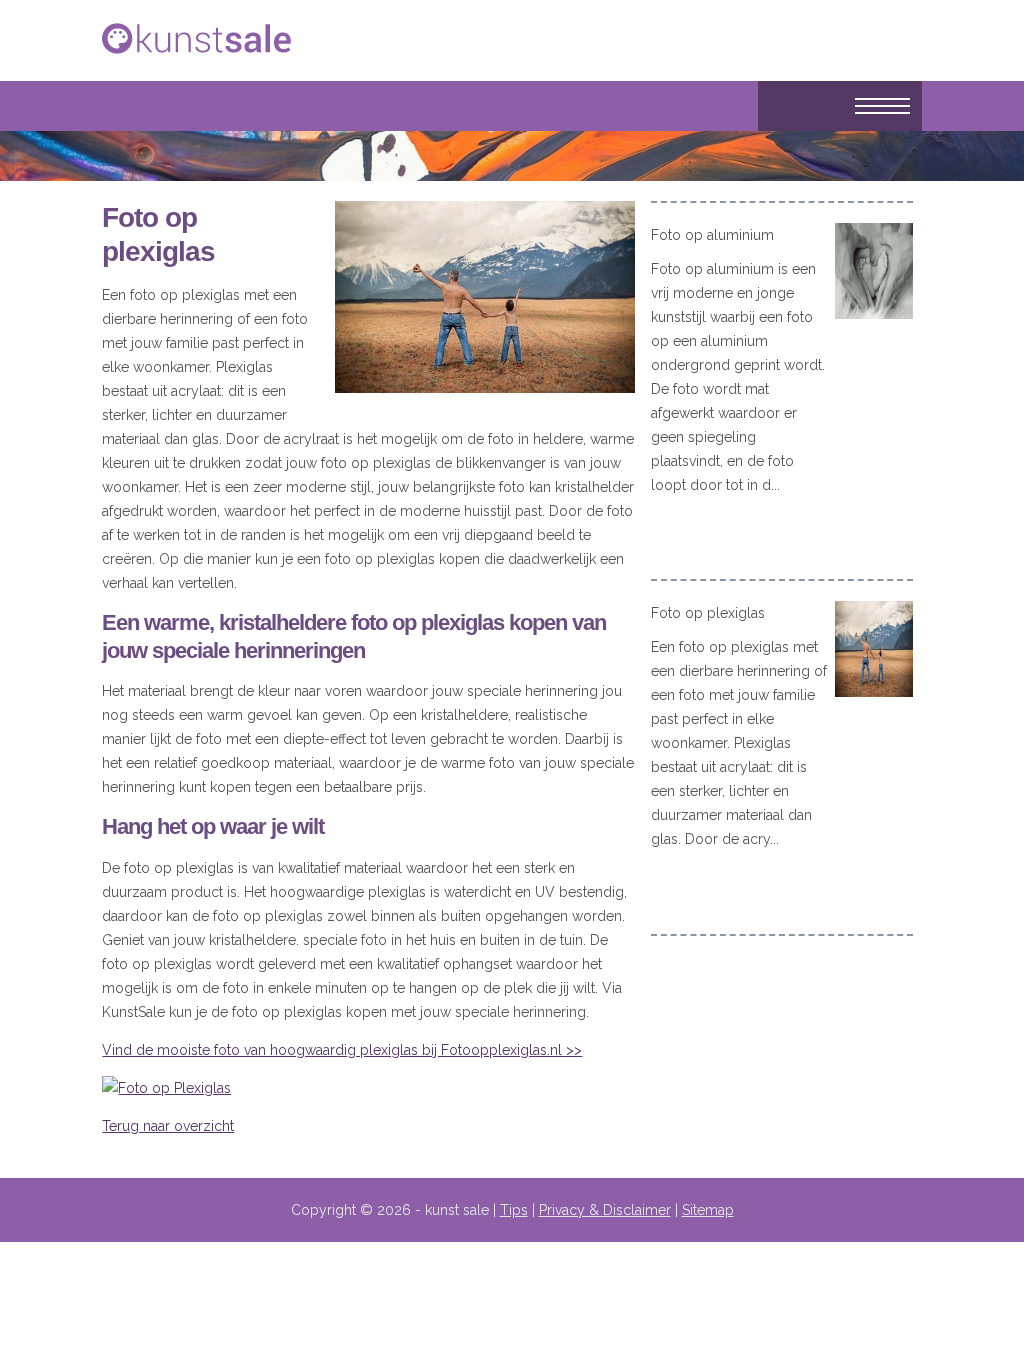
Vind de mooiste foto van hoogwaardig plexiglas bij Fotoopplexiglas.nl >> (342, 1050)
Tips (514, 1210)
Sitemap (708, 1210)
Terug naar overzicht (168, 1126)
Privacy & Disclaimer (605, 1210)
